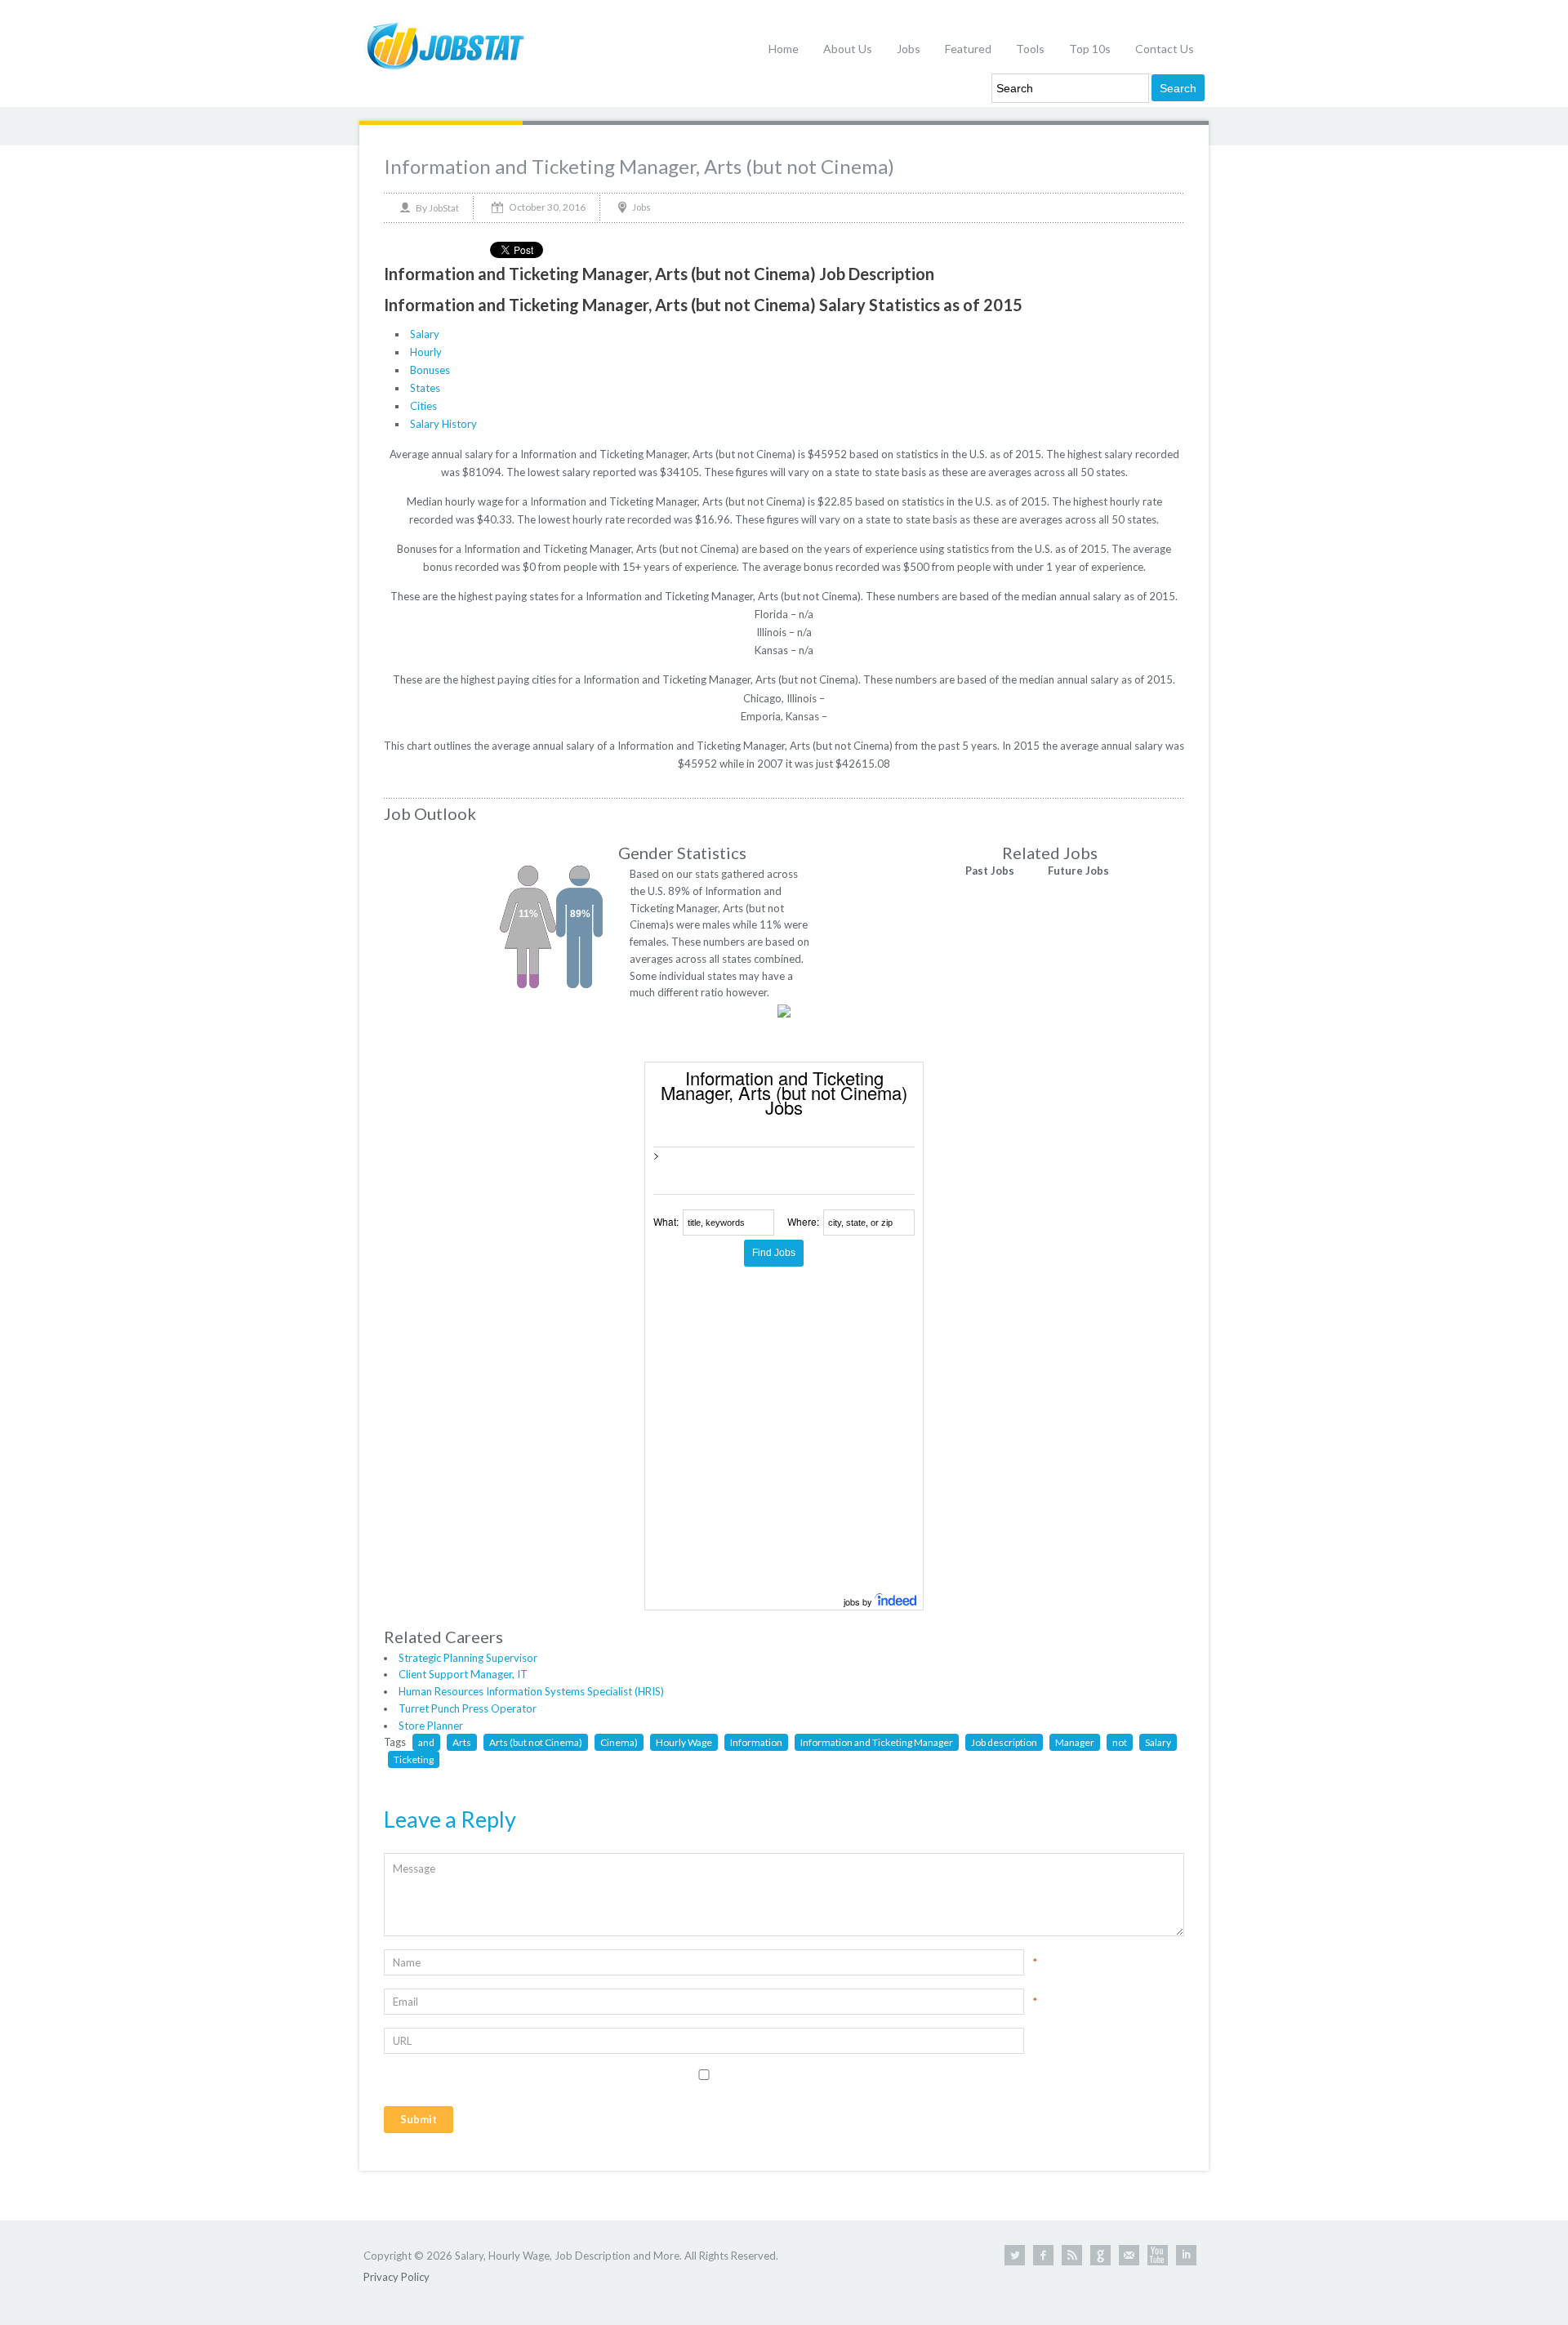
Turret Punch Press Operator (468, 1708)
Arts (462, 1742)
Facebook (1043, 2255)
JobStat (444, 208)
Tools (1030, 49)
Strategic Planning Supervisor (468, 1658)
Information (756, 1742)
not (1120, 1742)
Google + (1100, 2255)
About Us (848, 49)
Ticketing (414, 1759)
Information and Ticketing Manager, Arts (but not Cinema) (639, 166)
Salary (425, 334)
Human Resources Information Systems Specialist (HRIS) (531, 1691)
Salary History (443, 424)
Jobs (909, 49)
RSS (1072, 2255)
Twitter (1015, 2255)
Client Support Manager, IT (463, 1674)
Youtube (1158, 2255)
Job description (1004, 1742)
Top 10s (1090, 49)
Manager (1075, 1742)
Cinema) (619, 1742)
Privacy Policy (396, 2277)
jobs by (859, 1601)
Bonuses (430, 370)
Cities (423, 406)
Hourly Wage (684, 1742)
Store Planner (431, 1726)
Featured (968, 49)
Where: (803, 1221)
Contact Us (1165, 49)
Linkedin (1186, 2255)
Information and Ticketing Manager (877, 1742)
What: (666, 1221)
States (425, 388)
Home (784, 49)
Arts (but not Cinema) (536, 1742)
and (426, 1742)
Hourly (426, 352)
